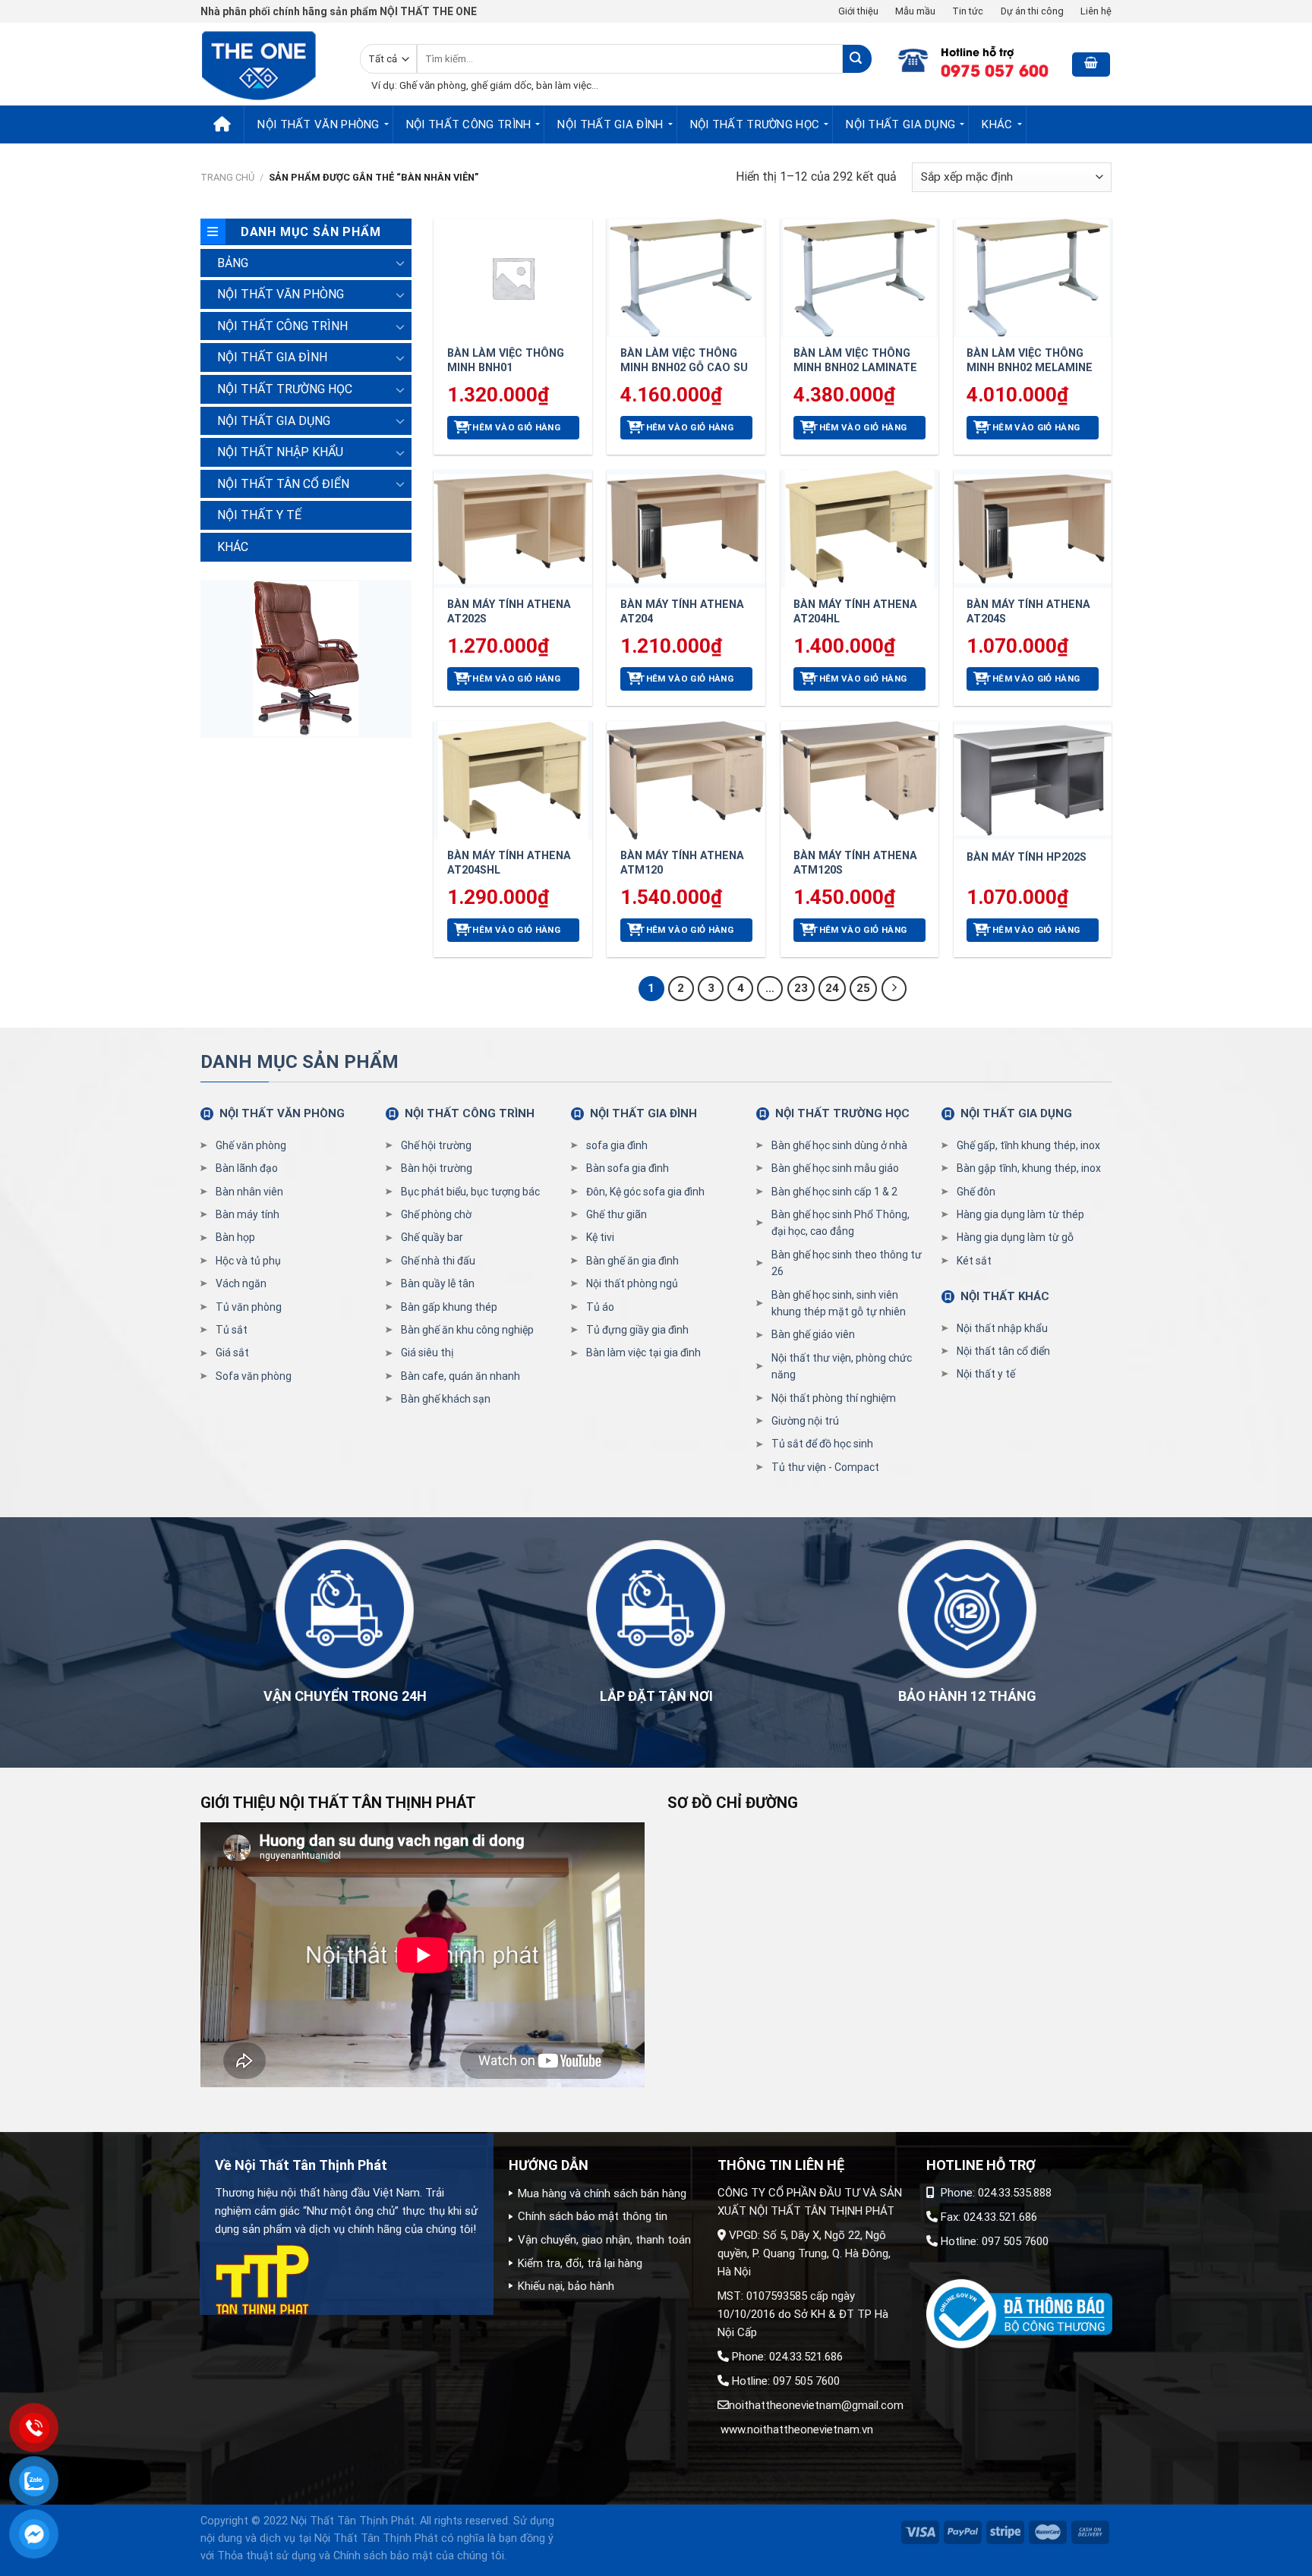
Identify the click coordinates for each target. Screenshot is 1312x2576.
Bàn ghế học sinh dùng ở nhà (839, 1145)
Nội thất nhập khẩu (1002, 1328)
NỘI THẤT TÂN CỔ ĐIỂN (283, 484)
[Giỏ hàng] (1091, 65)
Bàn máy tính (248, 1214)
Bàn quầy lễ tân (438, 1283)
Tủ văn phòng (249, 1307)
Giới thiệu (858, 11)
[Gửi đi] (857, 59)
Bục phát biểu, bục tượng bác (470, 1192)
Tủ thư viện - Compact (825, 1467)
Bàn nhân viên (249, 1192)
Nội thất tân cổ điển (1003, 1351)
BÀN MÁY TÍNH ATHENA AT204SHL (509, 863)
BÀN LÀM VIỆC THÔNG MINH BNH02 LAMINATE (855, 361)
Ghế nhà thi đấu (438, 1261)
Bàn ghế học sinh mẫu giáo (835, 1168)
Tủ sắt (232, 1330)
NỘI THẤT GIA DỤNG (900, 124)
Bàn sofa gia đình (628, 1168)
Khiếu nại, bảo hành (566, 2286)
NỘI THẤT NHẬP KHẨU (280, 452)
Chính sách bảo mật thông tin (593, 2216)
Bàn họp (235, 1237)
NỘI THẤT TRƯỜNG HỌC (755, 124)
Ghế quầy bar (432, 1237)
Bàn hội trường (437, 1168)
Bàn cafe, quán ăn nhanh (460, 1376)
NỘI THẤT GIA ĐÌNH (610, 124)
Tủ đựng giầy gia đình (637, 1330)
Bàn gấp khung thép (449, 1307)
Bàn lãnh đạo (247, 1168)
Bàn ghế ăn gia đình (632, 1261)
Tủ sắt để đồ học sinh (822, 1444)
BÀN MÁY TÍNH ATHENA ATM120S (855, 863)
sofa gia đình (617, 1145)
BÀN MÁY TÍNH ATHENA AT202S (509, 612)
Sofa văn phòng (254, 1376)
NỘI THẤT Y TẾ (259, 515)
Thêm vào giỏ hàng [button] (513, 427)
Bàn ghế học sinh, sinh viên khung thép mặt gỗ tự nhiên (839, 1303)
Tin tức (968, 11)
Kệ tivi (600, 1237)
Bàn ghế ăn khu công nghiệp (467, 1330)
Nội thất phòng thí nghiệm (834, 1398)
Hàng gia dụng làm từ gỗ (1015, 1237)
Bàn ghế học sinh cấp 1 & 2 (834, 1192)
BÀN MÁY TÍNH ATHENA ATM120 (682, 863)
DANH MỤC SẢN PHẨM (300, 1062)
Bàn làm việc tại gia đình (643, 1353)
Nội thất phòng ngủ (632, 1283)
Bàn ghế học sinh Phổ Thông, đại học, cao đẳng (840, 1223)
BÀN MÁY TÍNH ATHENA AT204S (1028, 612)
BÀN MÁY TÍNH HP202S (1027, 857)
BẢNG (233, 263)
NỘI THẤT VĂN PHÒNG (318, 124)
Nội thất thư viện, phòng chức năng (842, 1366)
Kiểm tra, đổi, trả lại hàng (580, 2263)
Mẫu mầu (915, 11)
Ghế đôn (976, 1192)
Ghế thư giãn (617, 1214)
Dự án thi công (1032, 11)
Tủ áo (600, 1307)
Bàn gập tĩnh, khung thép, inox (1029, 1168)
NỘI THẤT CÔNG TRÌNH (469, 124)
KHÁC (997, 124)
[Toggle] (400, 263)
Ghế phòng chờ (436, 1214)
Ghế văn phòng (251, 1145)
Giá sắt (232, 1353)
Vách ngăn (241, 1283)
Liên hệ (1096, 11)
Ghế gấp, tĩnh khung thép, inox (1028, 1145)
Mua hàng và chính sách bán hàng (602, 2193)
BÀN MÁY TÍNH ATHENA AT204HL (855, 612)
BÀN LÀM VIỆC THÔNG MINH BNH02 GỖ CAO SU (684, 361)
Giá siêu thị (427, 1353)
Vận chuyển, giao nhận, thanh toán (604, 2240)
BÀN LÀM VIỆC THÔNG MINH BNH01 (506, 361)
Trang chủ (227, 177)
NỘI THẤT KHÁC (1005, 1296)
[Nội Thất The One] (269, 64)
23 (801, 988)
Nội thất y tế (986, 1374)
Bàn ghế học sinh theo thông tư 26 (847, 1263)
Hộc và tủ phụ (248, 1261)
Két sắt (974, 1261)
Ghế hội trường (436, 1145)
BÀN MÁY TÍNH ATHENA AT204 (682, 612)
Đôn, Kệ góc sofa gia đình (645, 1192)
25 (863, 988)
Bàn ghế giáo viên (813, 1334)
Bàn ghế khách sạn (446, 1399)
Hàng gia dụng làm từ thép (1020, 1214)
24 (832, 988)
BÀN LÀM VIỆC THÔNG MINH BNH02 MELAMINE (1030, 361)
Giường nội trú (805, 1421)
